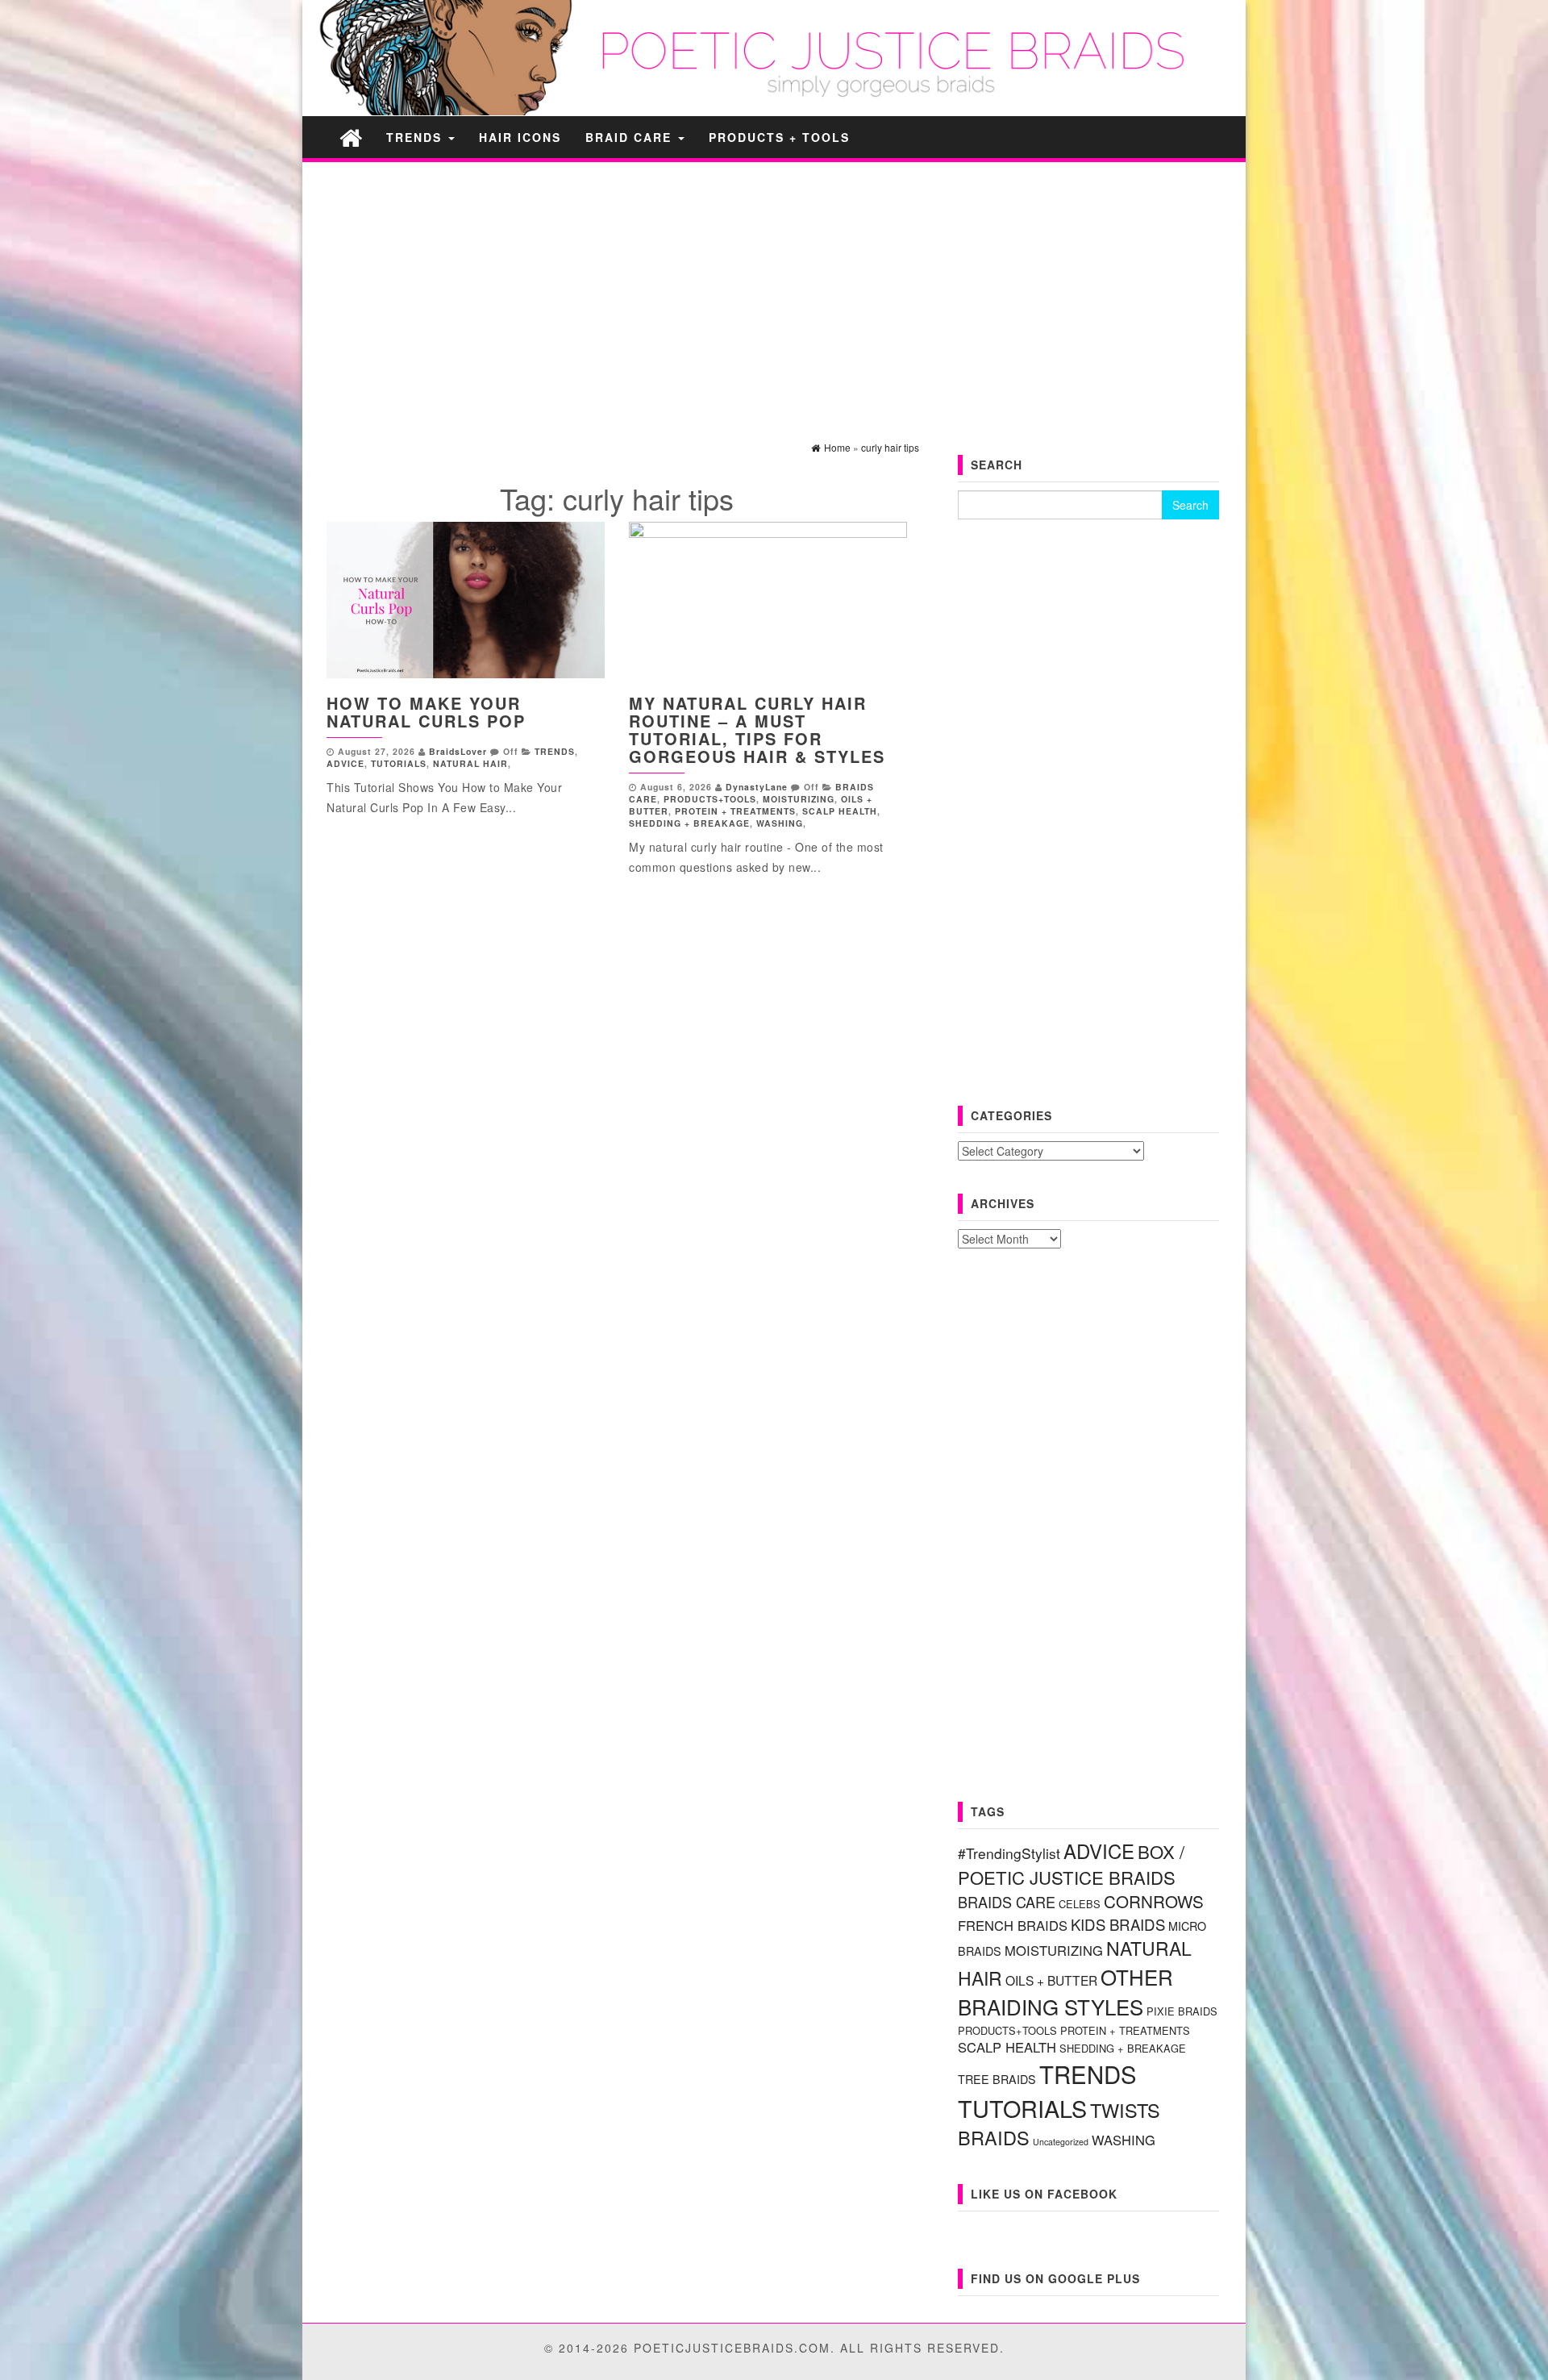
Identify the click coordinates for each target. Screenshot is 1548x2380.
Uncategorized (1061, 2142)
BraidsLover (458, 751)
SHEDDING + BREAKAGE (689, 823)
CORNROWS (1154, 1901)
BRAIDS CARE (1007, 1902)
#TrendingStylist (1009, 1853)
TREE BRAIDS (997, 2079)
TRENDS (416, 137)
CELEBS (1080, 1904)
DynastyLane (757, 787)
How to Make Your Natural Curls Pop (426, 712)
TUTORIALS (399, 763)
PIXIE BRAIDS (1182, 2011)
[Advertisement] (774, 287)
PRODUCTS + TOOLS (779, 137)
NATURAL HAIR (470, 763)
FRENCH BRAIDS (1013, 1925)
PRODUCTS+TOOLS (710, 799)
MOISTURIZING (799, 799)
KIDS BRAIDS (1118, 1924)
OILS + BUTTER (1051, 1980)
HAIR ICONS (520, 137)
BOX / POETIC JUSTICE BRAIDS (1071, 1864)
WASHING (780, 823)
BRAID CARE (631, 137)
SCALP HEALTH (840, 811)
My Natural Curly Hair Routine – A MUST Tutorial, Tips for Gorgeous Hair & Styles (757, 729)
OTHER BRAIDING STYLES (1065, 1991)
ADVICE (345, 763)
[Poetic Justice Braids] (351, 137)
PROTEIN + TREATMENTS (735, 811)
